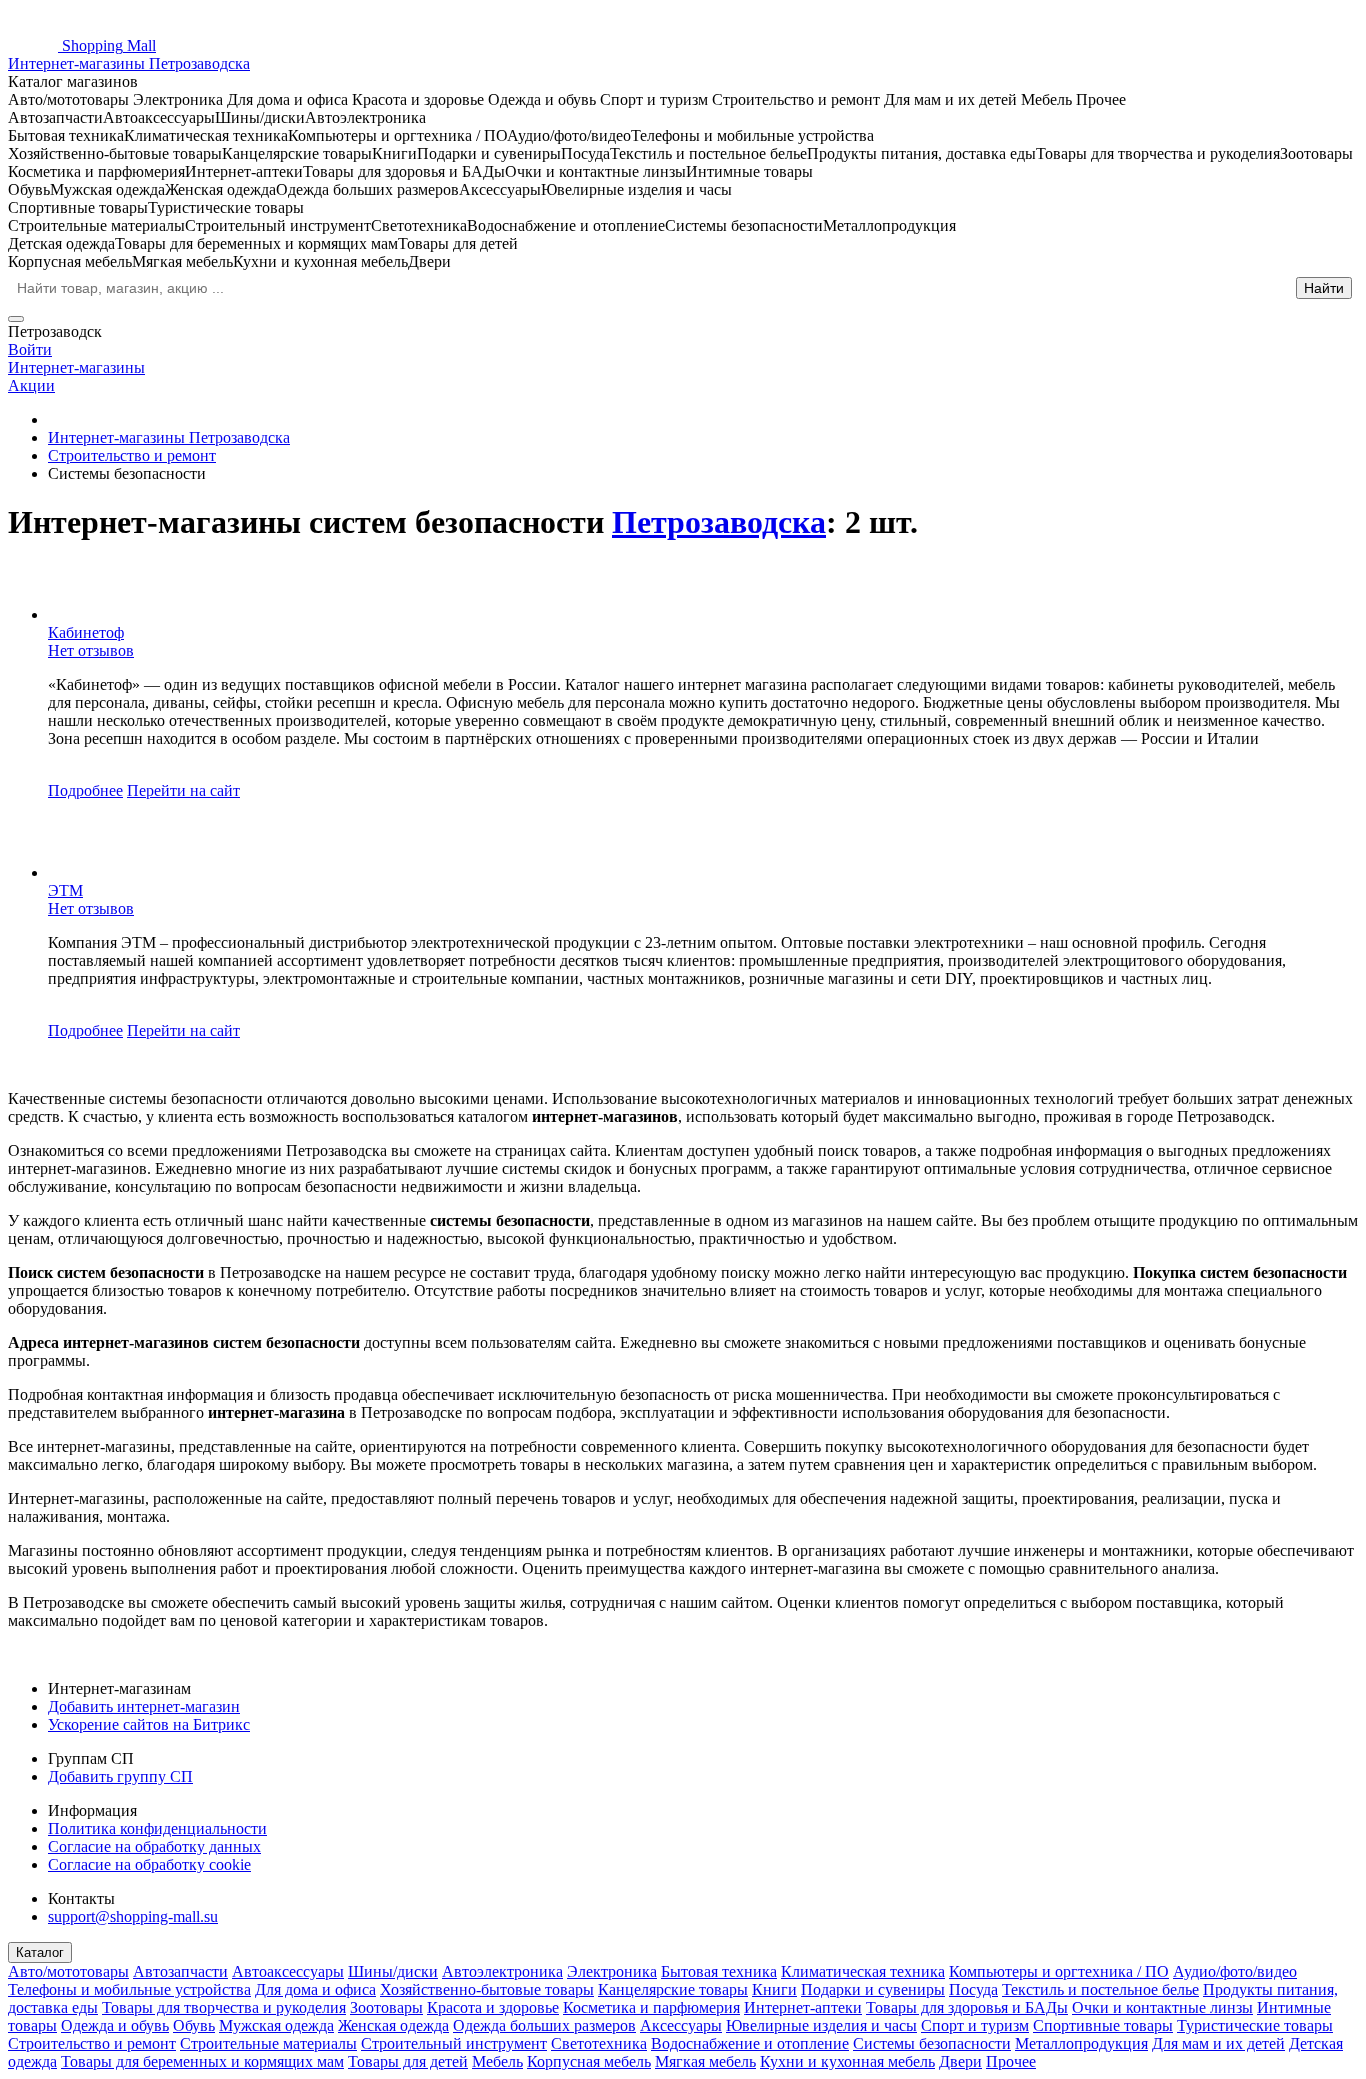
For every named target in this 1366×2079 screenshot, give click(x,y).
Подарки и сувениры (873, 1989)
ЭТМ (65, 890)
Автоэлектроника (502, 1971)
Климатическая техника (863, 1971)
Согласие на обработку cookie (149, 1864)
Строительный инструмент (454, 2043)
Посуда (973, 1989)
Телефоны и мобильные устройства (129, 1989)
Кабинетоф (86, 632)
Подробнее (85, 790)
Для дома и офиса (315, 1989)
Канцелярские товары (673, 1989)
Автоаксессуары (288, 1971)
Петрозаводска (719, 522)
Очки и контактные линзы (1162, 2007)
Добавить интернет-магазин (144, 1706)
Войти (30, 349)
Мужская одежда (276, 2025)
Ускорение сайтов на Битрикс (149, 1724)
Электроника (612, 1971)
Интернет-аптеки (803, 2007)
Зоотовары (386, 2007)
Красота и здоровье (493, 2007)
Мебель (497, 2061)
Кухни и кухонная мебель (847, 2061)
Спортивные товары (1103, 2025)
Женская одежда (393, 2025)
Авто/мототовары (68, 1971)
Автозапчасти (180, 1971)
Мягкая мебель (705, 2061)
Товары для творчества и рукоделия (224, 2007)
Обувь (194, 2025)
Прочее (1011, 2061)
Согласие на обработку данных (154, 1846)
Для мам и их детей (1218, 2043)
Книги (774, 1989)
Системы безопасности (932, 2043)
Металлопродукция (1081, 2043)
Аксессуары (681, 2025)
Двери (960, 2061)
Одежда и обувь (115, 2025)
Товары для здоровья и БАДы (967, 2007)
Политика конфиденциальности (157, 1828)
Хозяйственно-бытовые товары (487, 1989)
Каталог (40, 1952)
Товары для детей (408, 2061)
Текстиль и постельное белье (1100, 1989)
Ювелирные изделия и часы (821, 2025)
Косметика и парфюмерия (651, 2007)
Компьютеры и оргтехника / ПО (1059, 1971)
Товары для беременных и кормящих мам (202, 2061)
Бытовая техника (719, 1971)
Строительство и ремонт (92, 2043)
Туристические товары (1255, 2025)
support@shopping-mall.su (133, 1916)
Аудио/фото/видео (1235, 1971)
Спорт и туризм (975, 2025)
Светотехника (599, 2043)
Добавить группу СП (120, 1776)
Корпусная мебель (589, 2061)
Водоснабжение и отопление (750, 2043)
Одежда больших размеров (544, 2025)
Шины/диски (393, 1971)
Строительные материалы (268, 2043)
